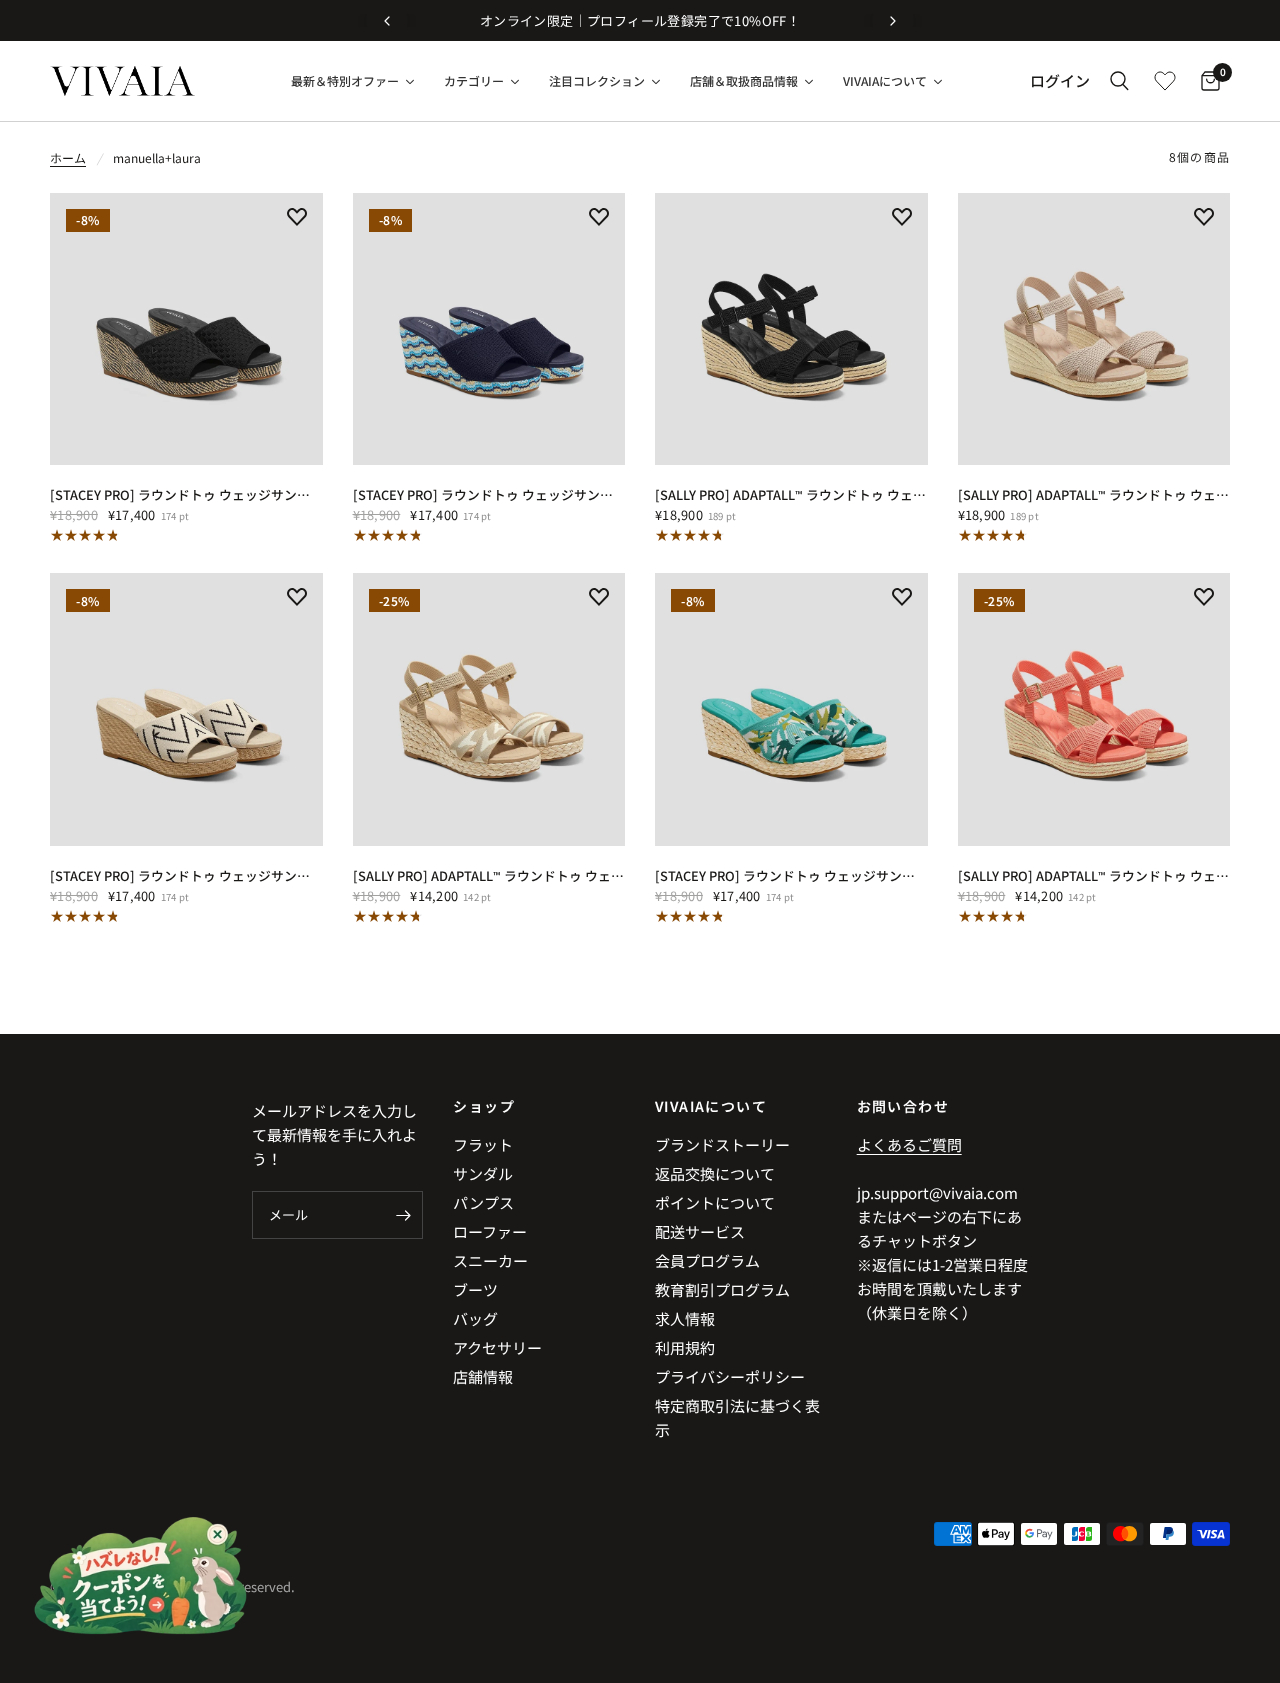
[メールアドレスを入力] (403, 1215)
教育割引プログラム (722, 1289)
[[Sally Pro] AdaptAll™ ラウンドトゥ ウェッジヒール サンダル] (791, 329)
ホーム (68, 157)
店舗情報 (483, 1376)
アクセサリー (497, 1347)
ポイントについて (715, 1202)
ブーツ (475, 1289)
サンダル (483, 1173)
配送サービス (700, 1231)
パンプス (483, 1202)
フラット (483, 1144)
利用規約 (685, 1347)
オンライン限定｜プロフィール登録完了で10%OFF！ (640, 20)
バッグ (475, 1318)
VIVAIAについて (711, 1106)
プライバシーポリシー (730, 1376)
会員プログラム (707, 1260)
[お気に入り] (1165, 81)
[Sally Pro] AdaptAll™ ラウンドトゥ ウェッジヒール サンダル (791, 494)
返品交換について (715, 1173)
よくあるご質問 (909, 1144)
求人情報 (685, 1318)
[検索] (1119, 81)
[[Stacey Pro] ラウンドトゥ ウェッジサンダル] (186, 329)
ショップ (484, 1106)
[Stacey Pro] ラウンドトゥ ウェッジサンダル (186, 494)
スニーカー (490, 1260)
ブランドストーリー (722, 1144)
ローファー (490, 1231)
